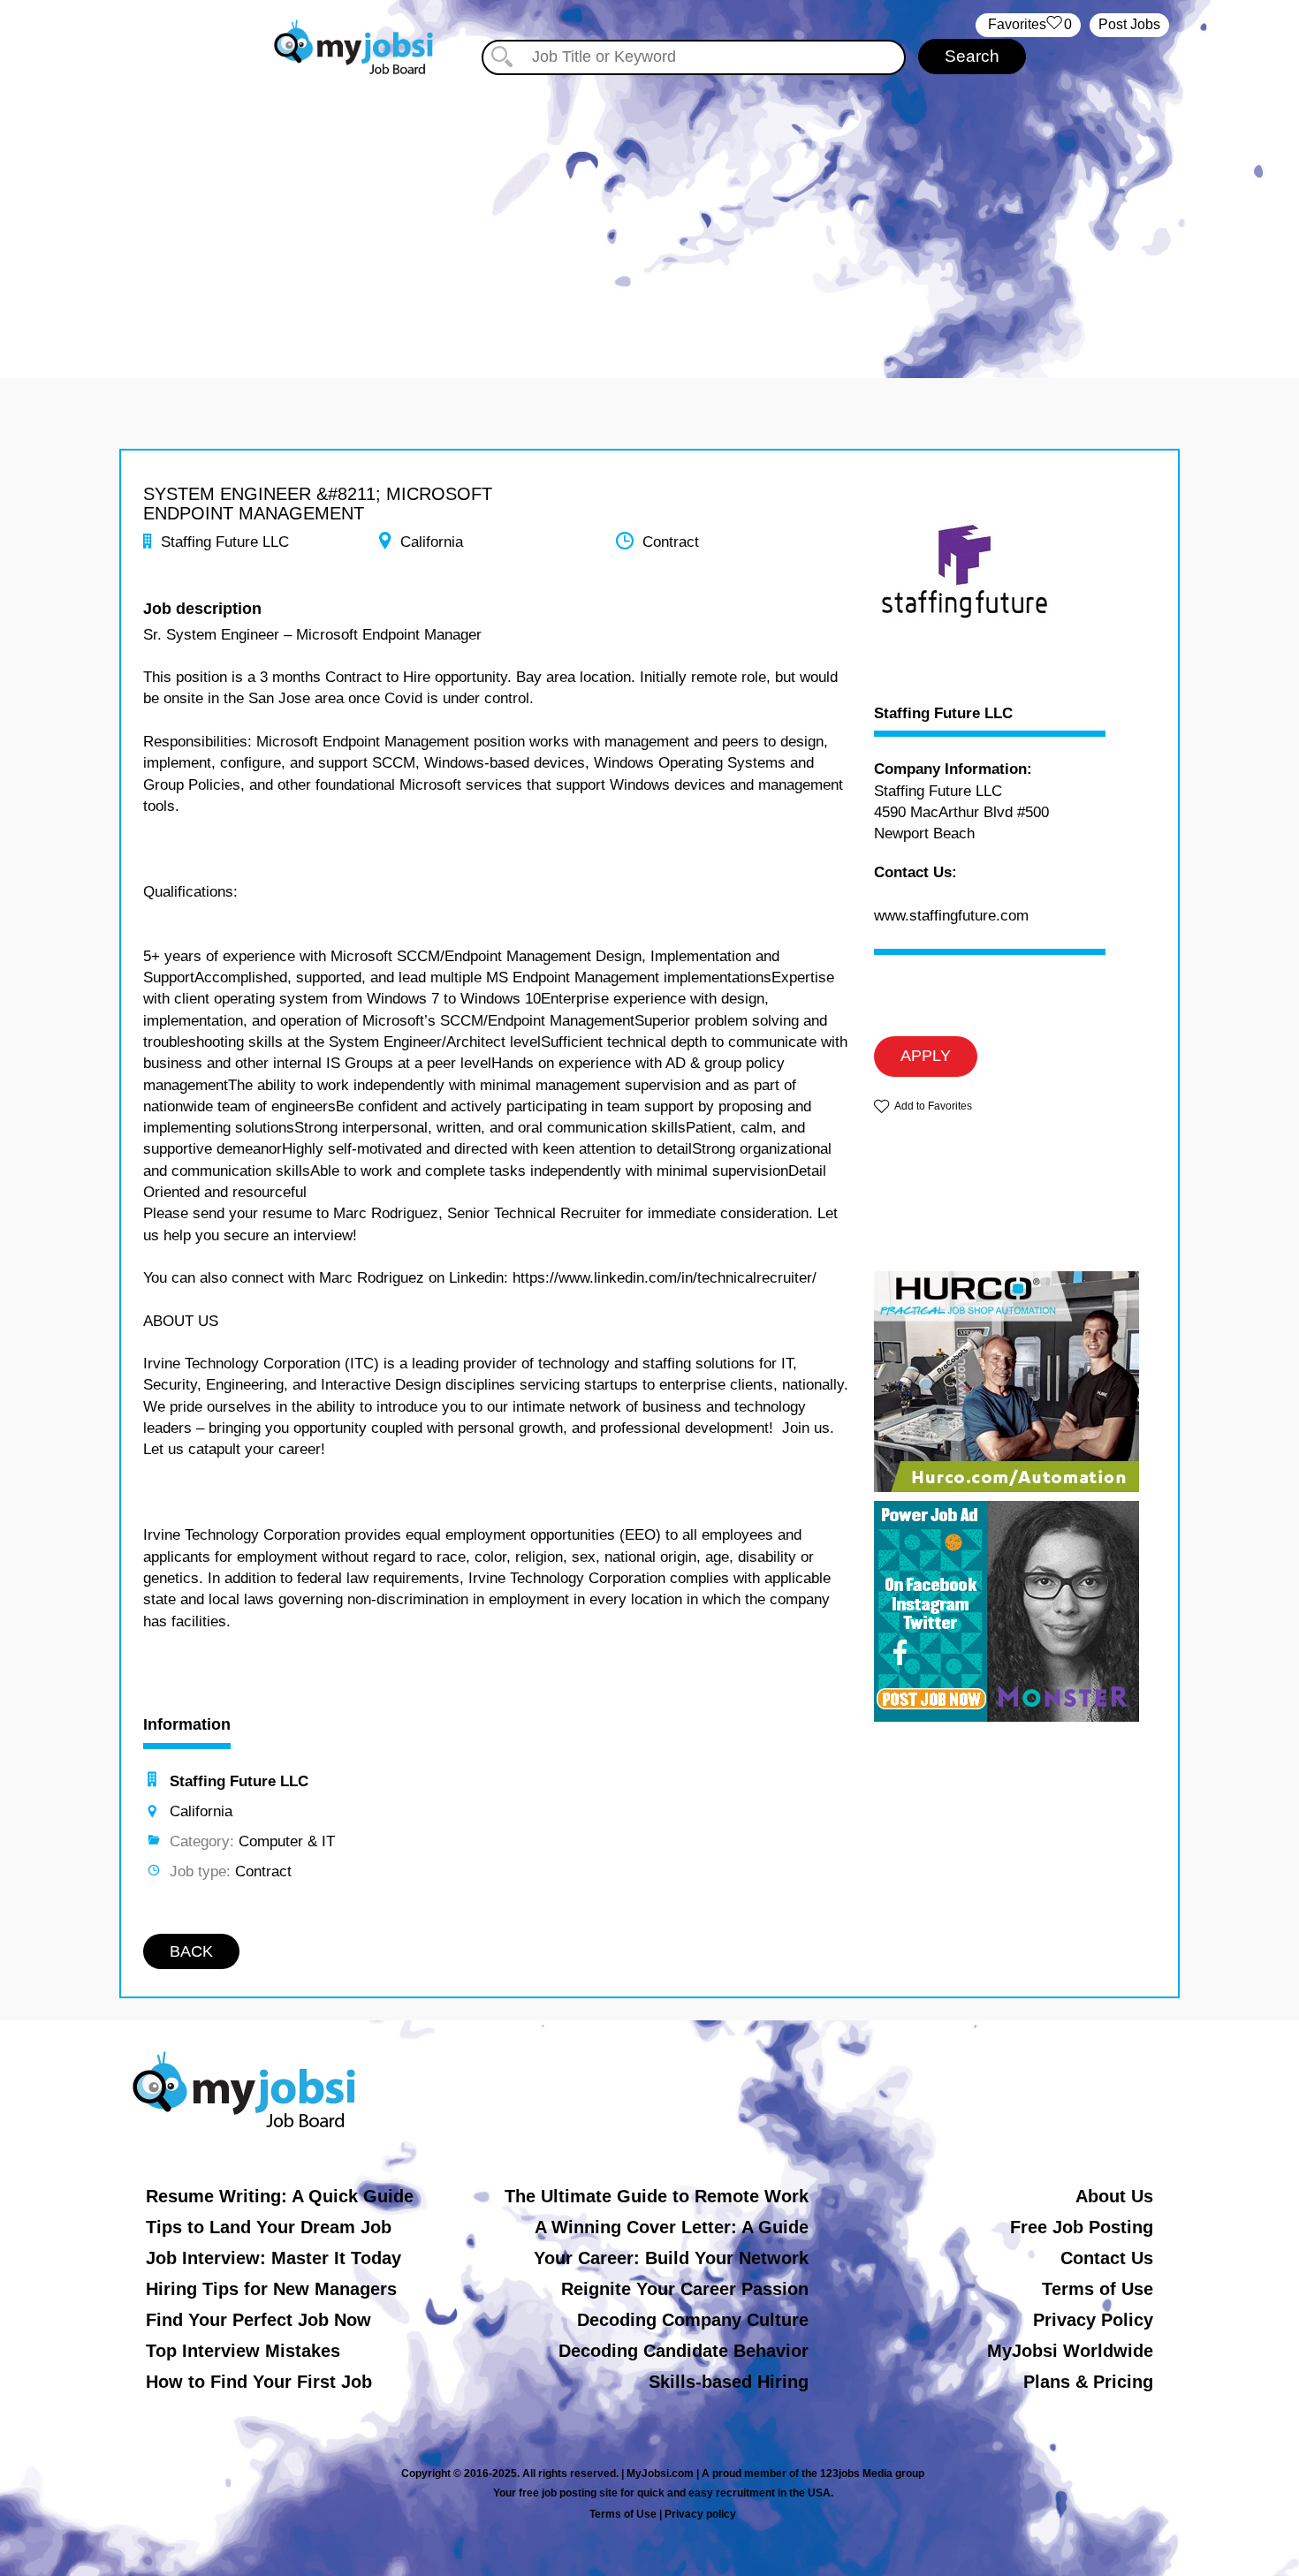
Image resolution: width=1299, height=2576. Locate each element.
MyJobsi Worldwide (1070, 2351)
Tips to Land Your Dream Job (269, 2227)
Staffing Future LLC (943, 714)
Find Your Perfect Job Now (258, 2320)
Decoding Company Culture (693, 2320)
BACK (191, 1951)
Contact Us (1107, 2258)
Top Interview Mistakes (243, 2351)
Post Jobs (1129, 24)
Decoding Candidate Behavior (684, 2351)
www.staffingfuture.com (951, 916)
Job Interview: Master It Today (273, 2258)
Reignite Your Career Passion (685, 2289)
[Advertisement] (649, 210)
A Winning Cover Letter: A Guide (672, 2227)
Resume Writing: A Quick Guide (280, 2196)
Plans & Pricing (1088, 2382)
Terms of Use (1098, 2289)
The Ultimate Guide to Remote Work (657, 2196)
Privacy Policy (1093, 2320)
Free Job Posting (1082, 2227)
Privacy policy (700, 2514)
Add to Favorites (933, 1106)
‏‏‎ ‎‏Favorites (1028, 24)
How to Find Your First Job (259, 2382)
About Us (1114, 2196)
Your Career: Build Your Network (671, 2258)
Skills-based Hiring (729, 2382)
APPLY (926, 1056)
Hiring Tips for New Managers (271, 2289)
